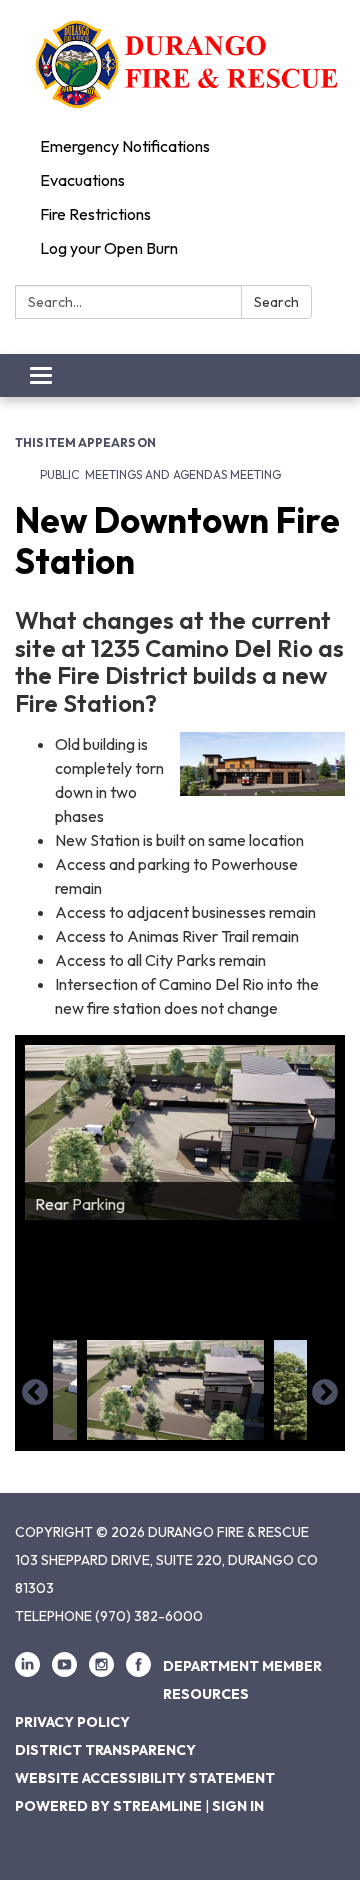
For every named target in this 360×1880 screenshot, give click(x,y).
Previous (35, 1393)
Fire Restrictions (95, 214)
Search (276, 302)
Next (325, 1393)
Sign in (238, 1806)
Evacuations (82, 180)
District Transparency (105, 1750)
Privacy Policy (72, 1722)
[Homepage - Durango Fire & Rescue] (180, 64)
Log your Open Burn (109, 248)
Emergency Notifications (125, 146)
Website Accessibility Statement (145, 1778)
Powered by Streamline (108, 1806)
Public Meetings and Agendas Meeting (160, 474)
